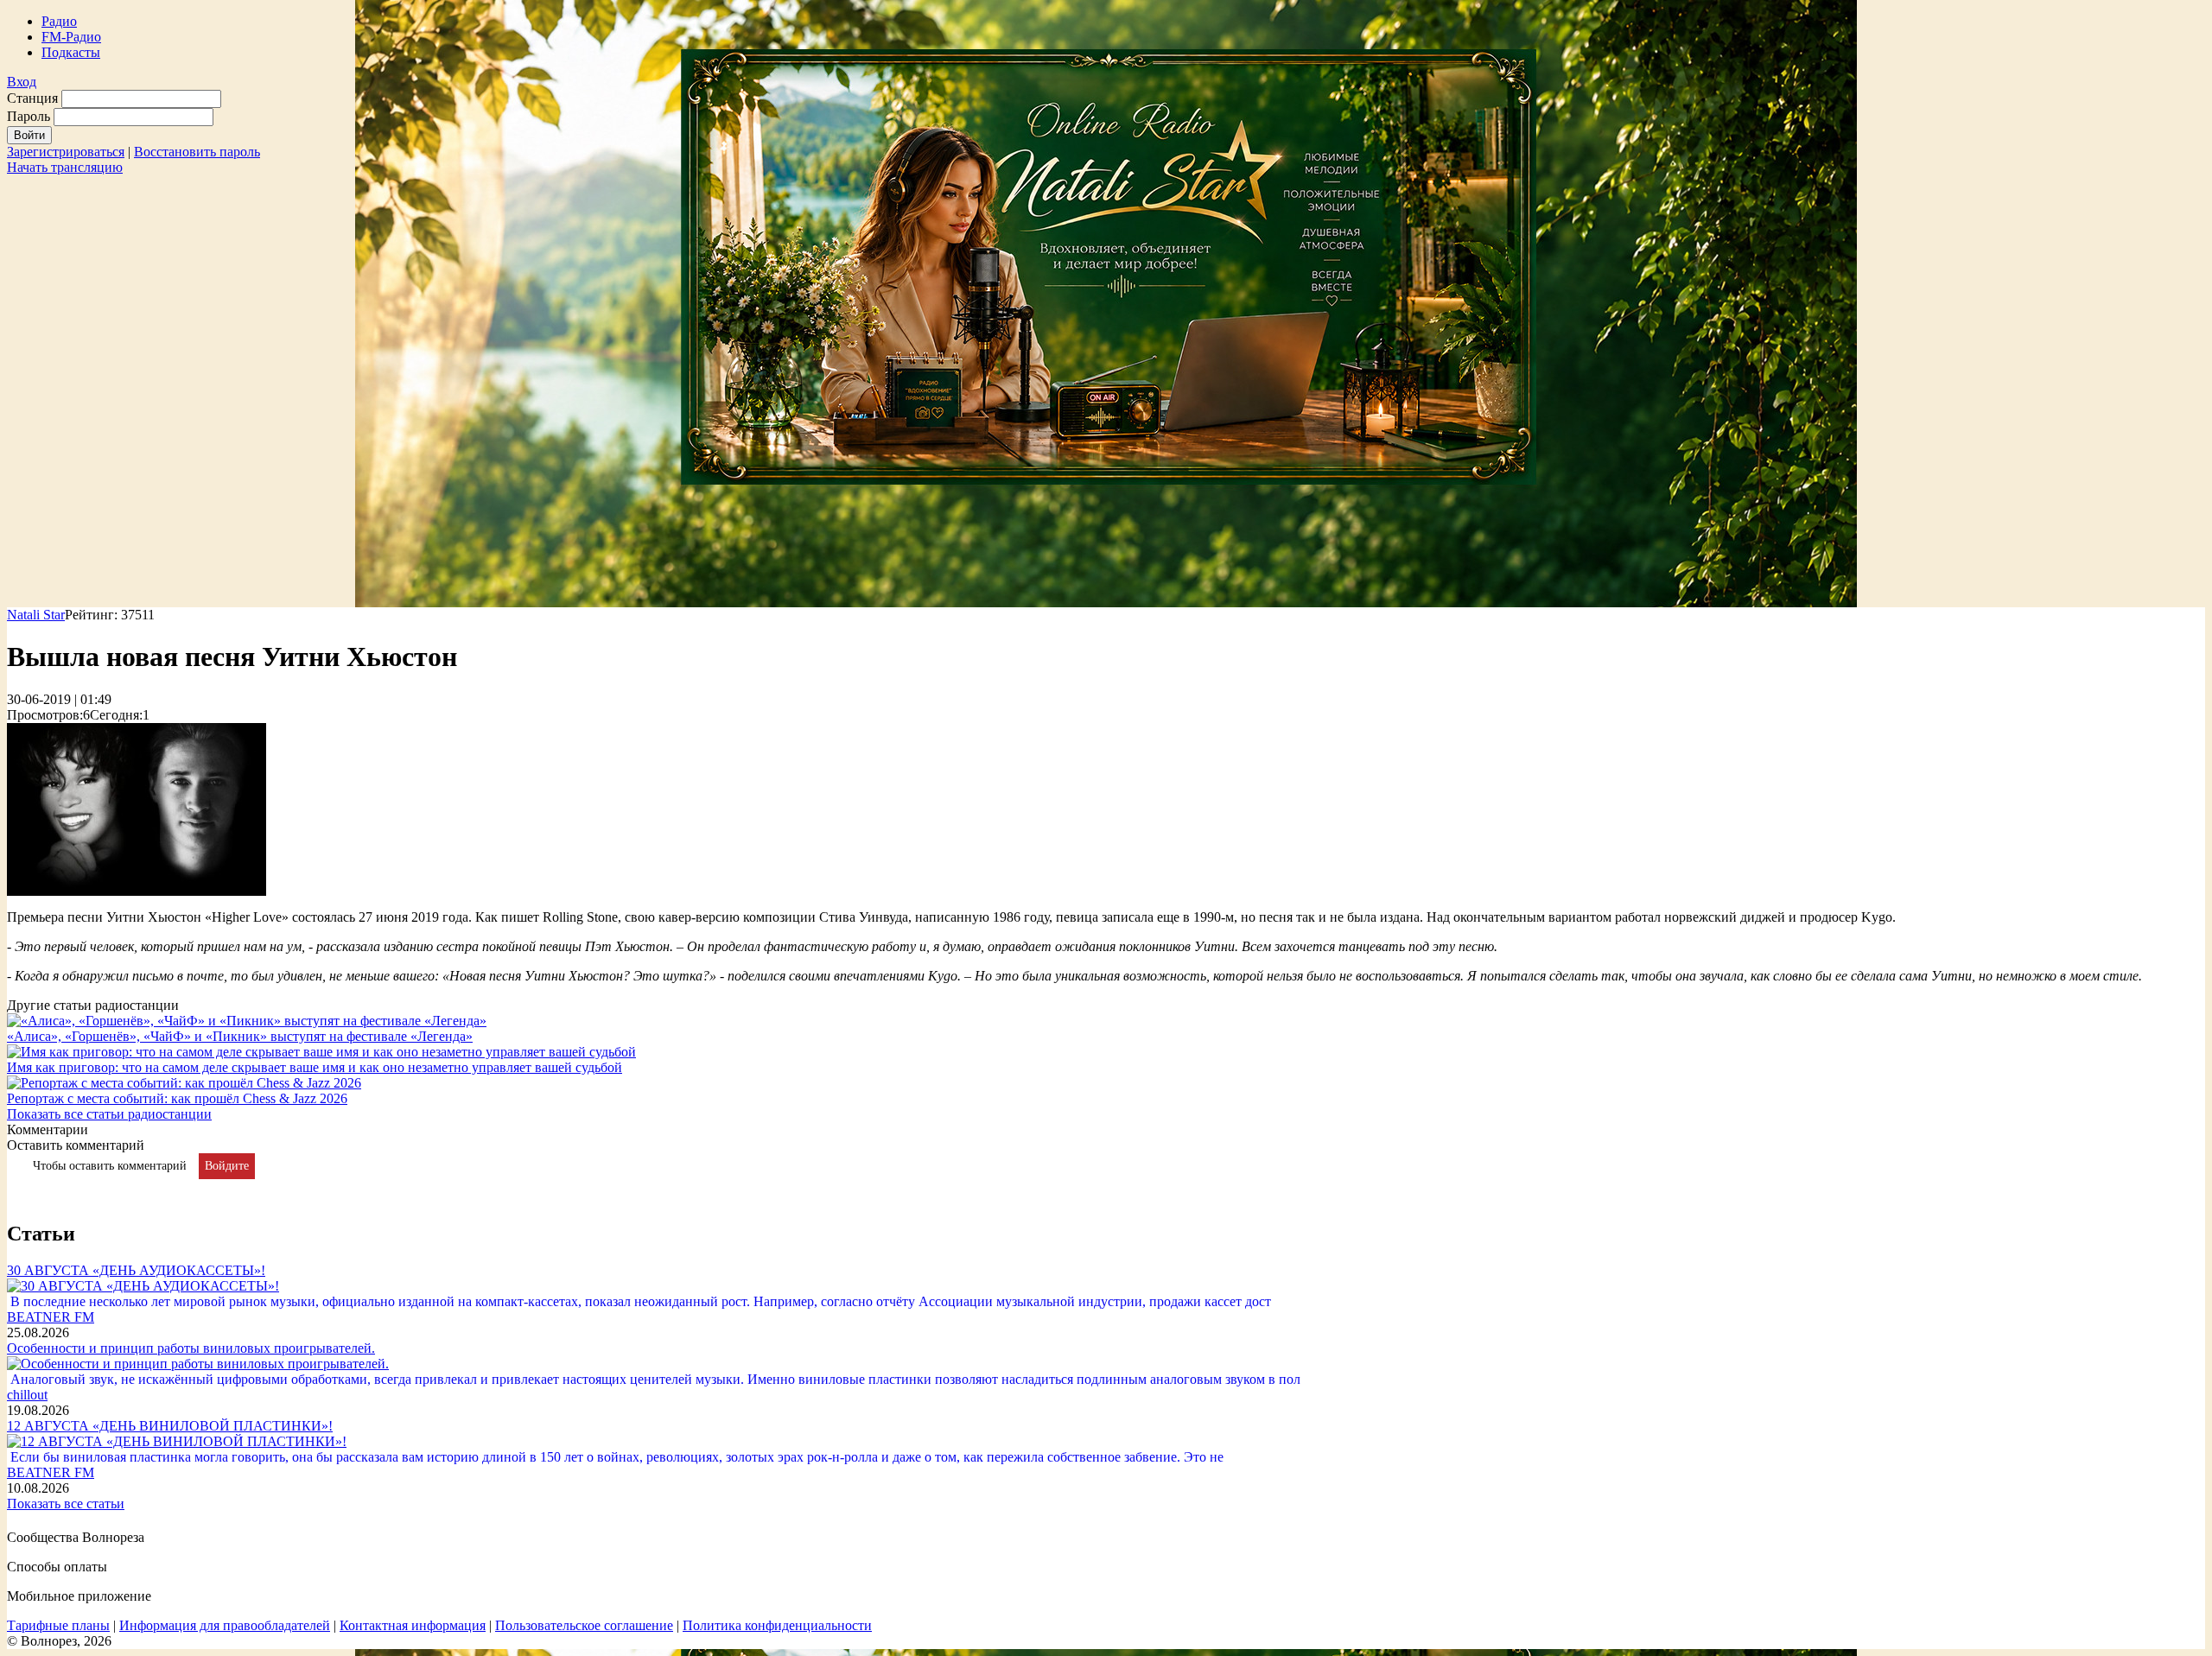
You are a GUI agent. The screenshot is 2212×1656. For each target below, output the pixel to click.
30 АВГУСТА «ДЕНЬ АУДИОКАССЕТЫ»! (136, 1270)
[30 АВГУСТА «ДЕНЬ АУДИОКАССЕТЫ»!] (143, 1286)
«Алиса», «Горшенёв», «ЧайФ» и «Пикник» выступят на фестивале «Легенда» (240, 1036)
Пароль (29, 116)
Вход (22, 82)
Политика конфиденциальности (777, 1625)
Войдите (227, 1166)
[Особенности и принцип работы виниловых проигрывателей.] (198, 1364)
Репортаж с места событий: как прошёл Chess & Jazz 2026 (177, 1098)
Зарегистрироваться (66, 152)
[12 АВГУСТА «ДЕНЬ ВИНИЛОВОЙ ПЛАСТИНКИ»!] (177, 1441)
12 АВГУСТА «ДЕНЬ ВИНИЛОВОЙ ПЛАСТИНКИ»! (170, 1426)
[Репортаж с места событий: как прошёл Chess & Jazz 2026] (184, 1083)
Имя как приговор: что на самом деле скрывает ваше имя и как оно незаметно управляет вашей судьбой (315, 1067)
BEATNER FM (51, 1317)
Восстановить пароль (197, 152)
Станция (32, 98)
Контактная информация (413, 1625)
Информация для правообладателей (225, 1625)
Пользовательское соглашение (584, 1625)
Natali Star (36, 615)
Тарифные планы (58, 1625)
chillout (27, 1395)
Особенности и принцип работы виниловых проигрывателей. (191, 1348)
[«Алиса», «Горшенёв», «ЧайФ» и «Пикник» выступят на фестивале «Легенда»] (247, 1021)
